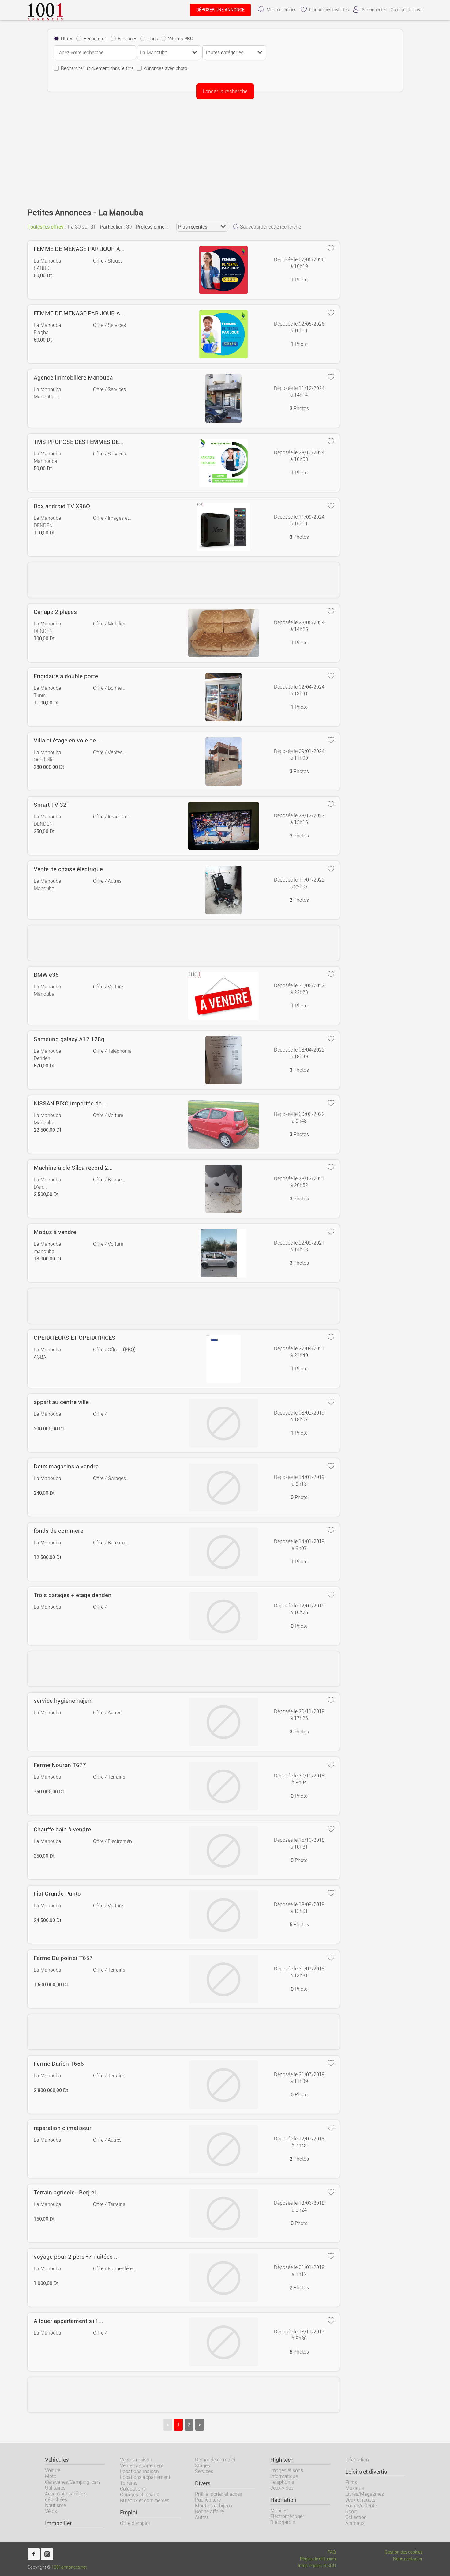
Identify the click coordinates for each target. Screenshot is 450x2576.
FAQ (332, 2552)
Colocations (133, 2489)
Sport (351, 2512)
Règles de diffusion (318, 2559)
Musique (355, 2488)
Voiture (53, 2470)
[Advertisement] (225, 150)
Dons (153, 39)
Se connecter (374, 10)
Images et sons (287, 2470)
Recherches (96, 39)
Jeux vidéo (282, 2488)
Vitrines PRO (181, 39)
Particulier (111, 227)
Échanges (128, 39)
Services (204, 2471)
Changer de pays (407, 10)
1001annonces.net (69, 2567)
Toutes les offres (45, 227)
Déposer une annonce (220, 10)
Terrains (129, 2483)
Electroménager (287, 2516)
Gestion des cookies (404, 2552)
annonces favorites (329, 10)
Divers (203, 2483)
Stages (202, 2466)
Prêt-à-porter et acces (219, 2494)
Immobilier (58, 2523)
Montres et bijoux (214, 2506)
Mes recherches (281, 10)
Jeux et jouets (360, 2500)
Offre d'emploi (135, 2523)
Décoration (357, 2460)
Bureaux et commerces (145, 2500)
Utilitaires (55, 2488)
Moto (51, 2476)
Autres (202, 2517)
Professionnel (151, 227)
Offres (67, 39)
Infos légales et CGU (317, 2566)
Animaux (355, 2523)
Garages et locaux (139, 2495)
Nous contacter (408, 2559)
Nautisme (55, 2505)
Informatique (284, 2476)
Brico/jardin (283, 2522)
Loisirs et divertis (366, 2472)
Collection (356, 2517)
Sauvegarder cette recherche (270, 227)
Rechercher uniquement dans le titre (97, 68)
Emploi (129, 2513)
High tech (282, 2460)
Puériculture (208, 2500)
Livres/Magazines (365, 2494)
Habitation (283, 2500)
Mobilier (279, 2511)
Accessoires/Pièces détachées (66, 2497)
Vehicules (57, 2460)
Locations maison (139, 2471)
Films (351, 2482)
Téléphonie (282, 2482)
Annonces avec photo (165, 68)
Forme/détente (361, 2506)
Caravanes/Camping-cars (73, 2482)
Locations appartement (145, 2477)
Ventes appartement (142, 2466)
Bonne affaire (209, 2512)
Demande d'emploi (215, 2460)
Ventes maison (136, 2460)
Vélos (51, 2511)
